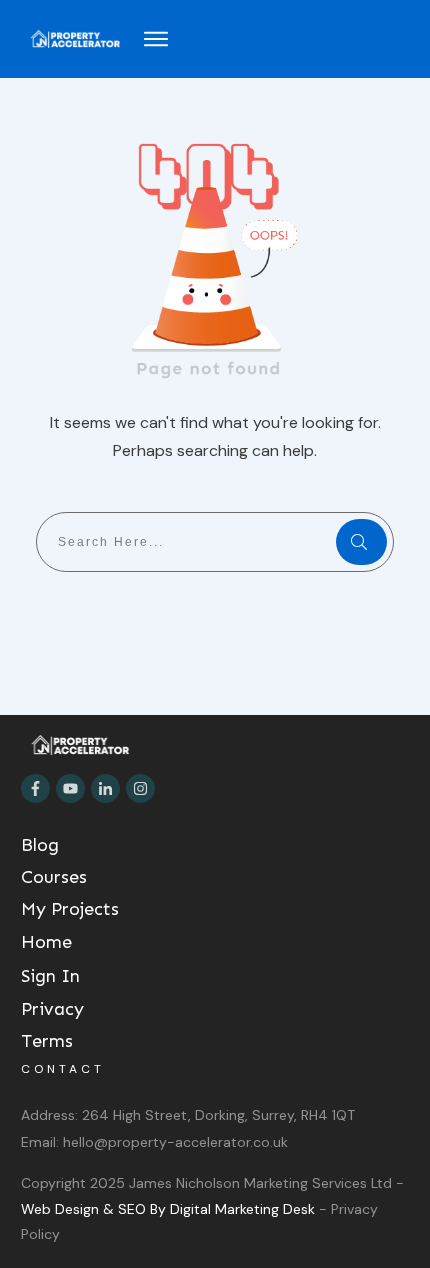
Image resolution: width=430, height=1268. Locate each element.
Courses (54, 877)
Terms (47, 1041)
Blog (40, 845)
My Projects (70, 909)
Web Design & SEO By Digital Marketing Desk (170, 1209)
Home (46, 942)
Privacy (52, 1009)
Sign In (50, 976)
